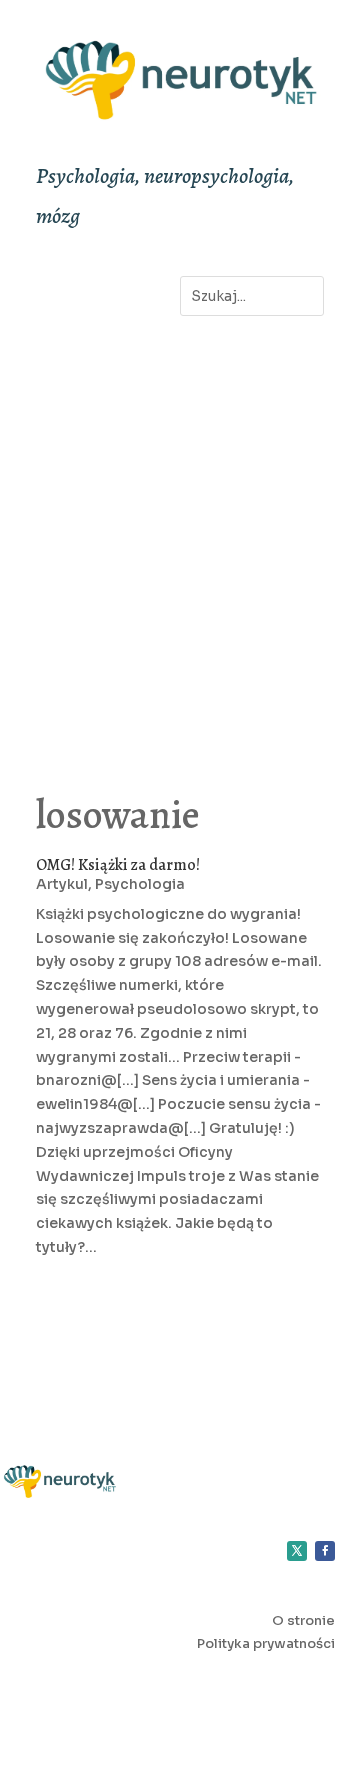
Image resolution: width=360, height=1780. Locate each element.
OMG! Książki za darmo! (118, 865)
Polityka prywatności (266, 1643)
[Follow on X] (297, 1551)
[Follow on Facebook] (325, 1551)
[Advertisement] (180, 533)
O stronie (303, 1620)
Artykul (62, 884)
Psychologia (140, 884)
